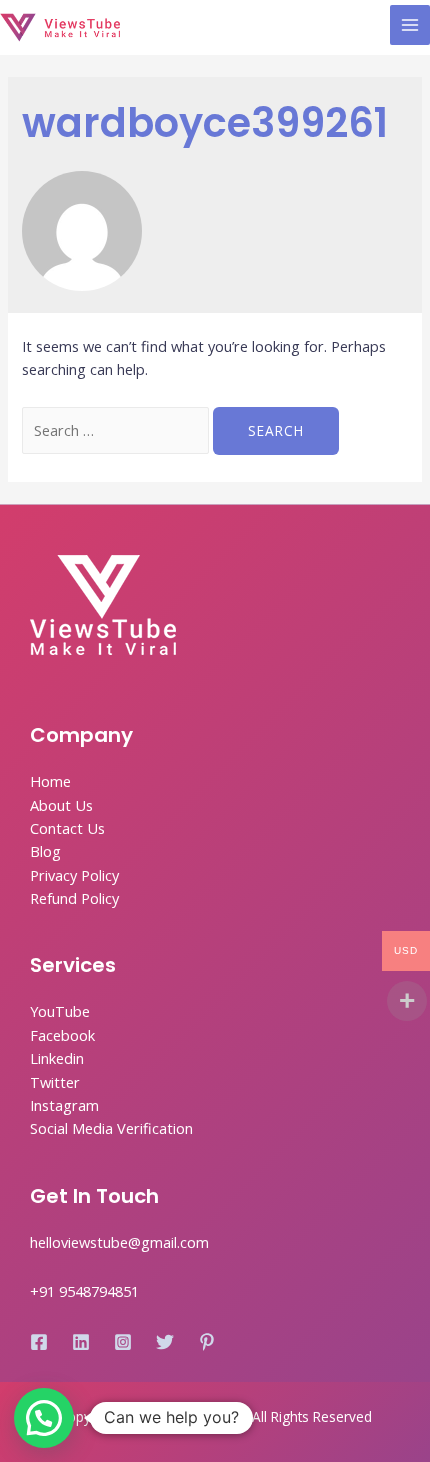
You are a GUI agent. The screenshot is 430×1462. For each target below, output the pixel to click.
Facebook (62, 1035)
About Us (61, 805)
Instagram (64, 1105)
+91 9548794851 (84, 1291)
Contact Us (67, 828)
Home (50, 781)
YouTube (60, 1011)
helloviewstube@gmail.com (119, 1242)
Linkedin (57, 1058)
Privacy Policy (74, 875)
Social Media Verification (111, 1128)
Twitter (55, 1082)
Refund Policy (74, 898)
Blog (45, 851)
